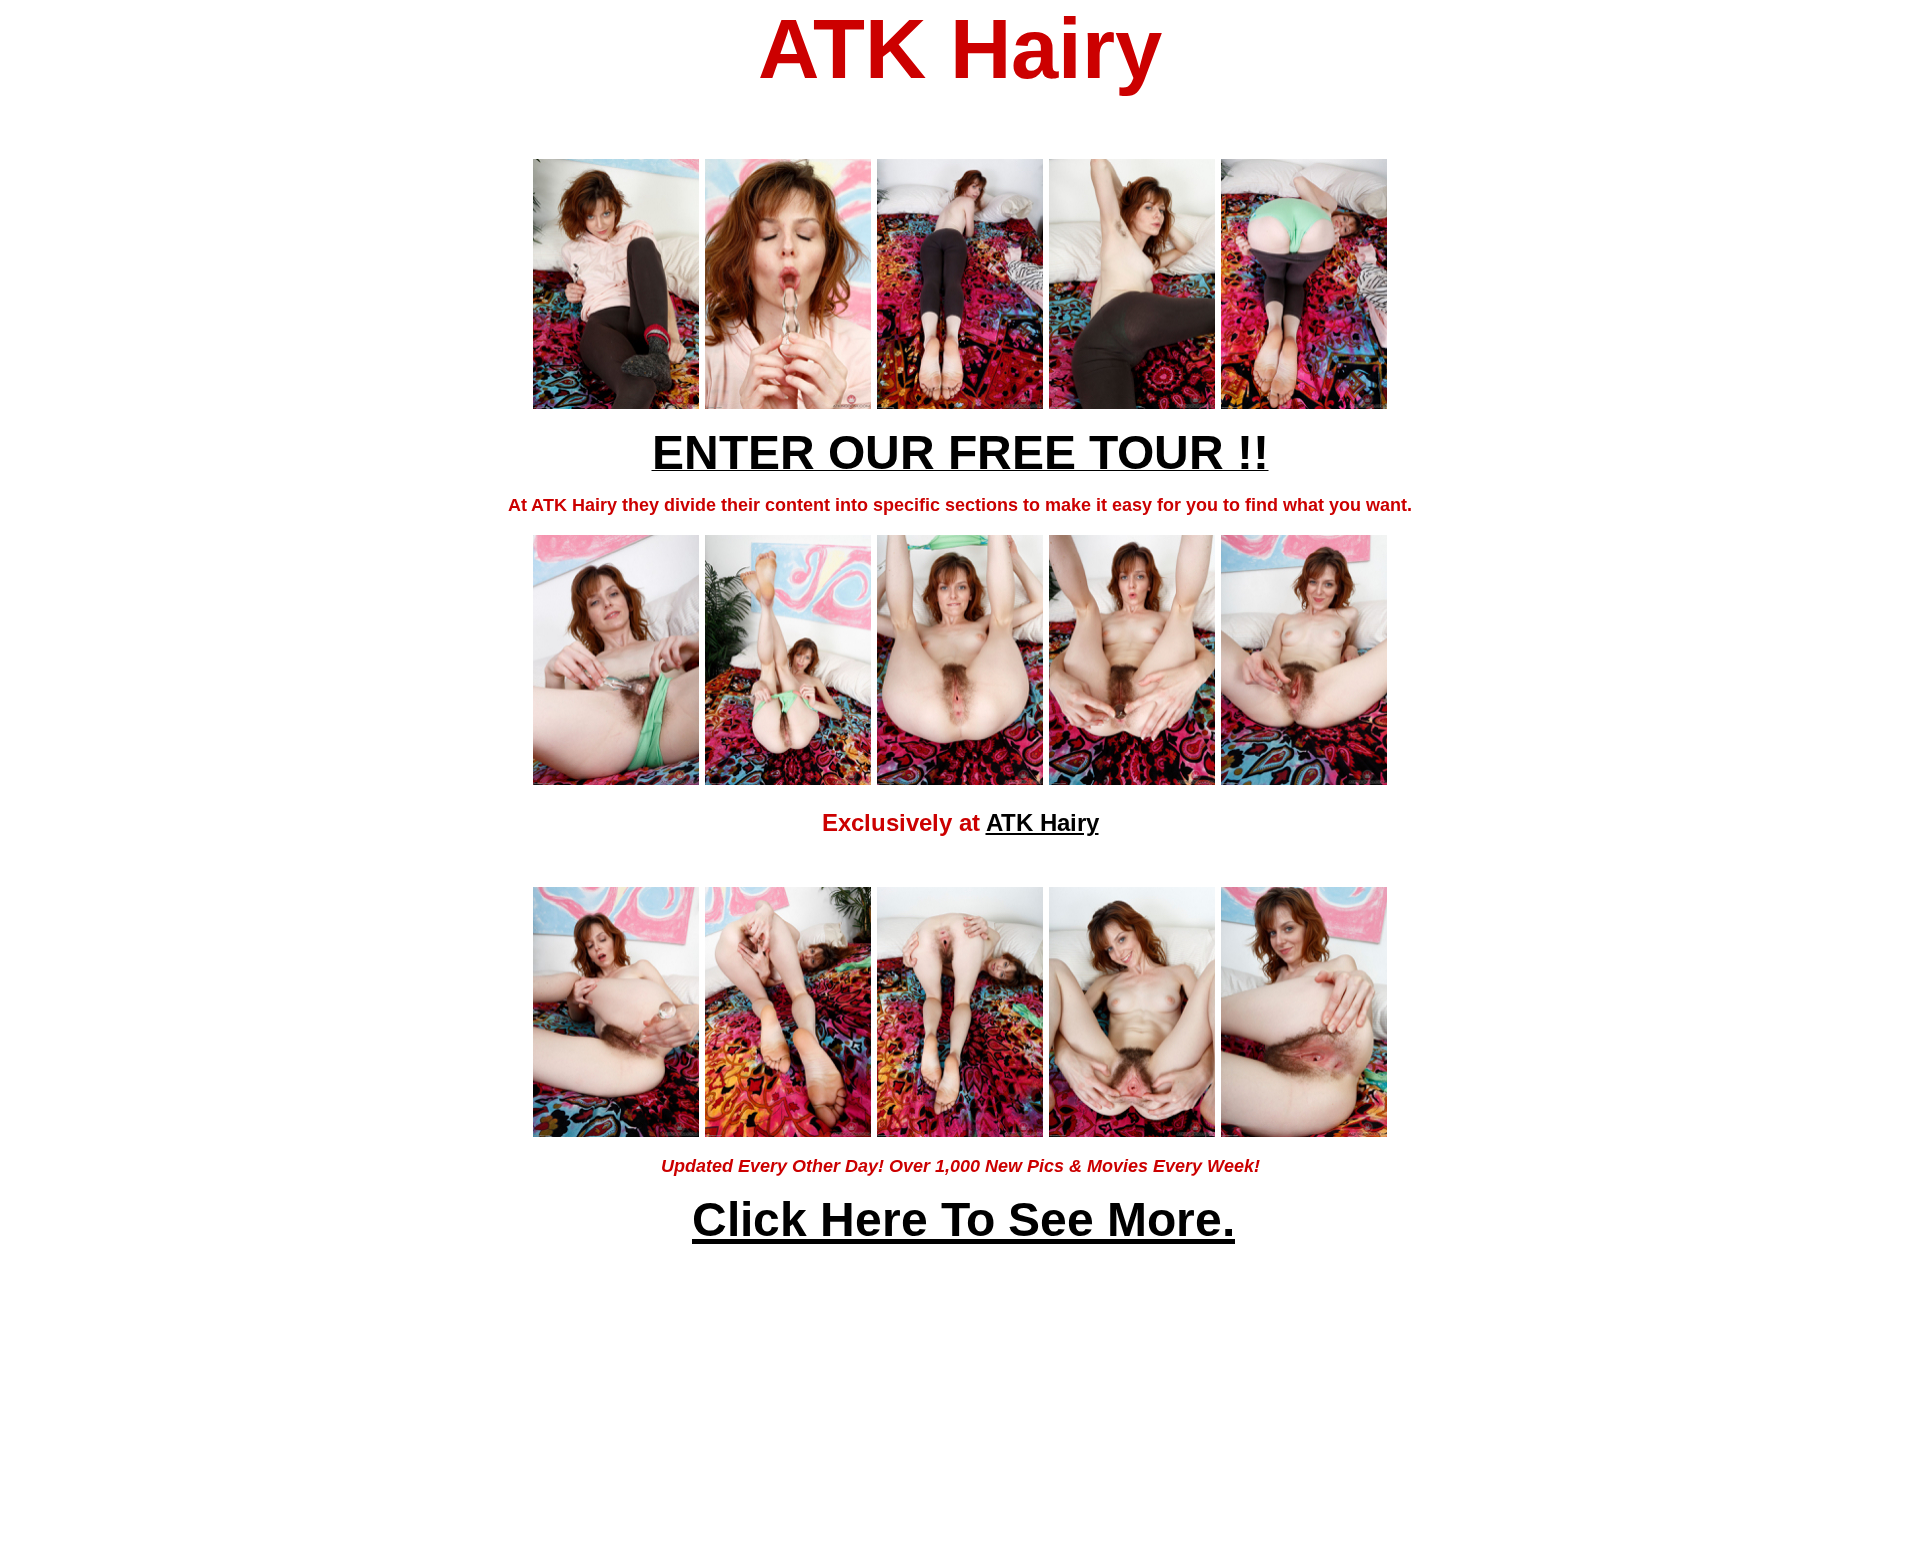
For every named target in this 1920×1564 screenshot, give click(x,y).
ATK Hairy (1042, 822)
